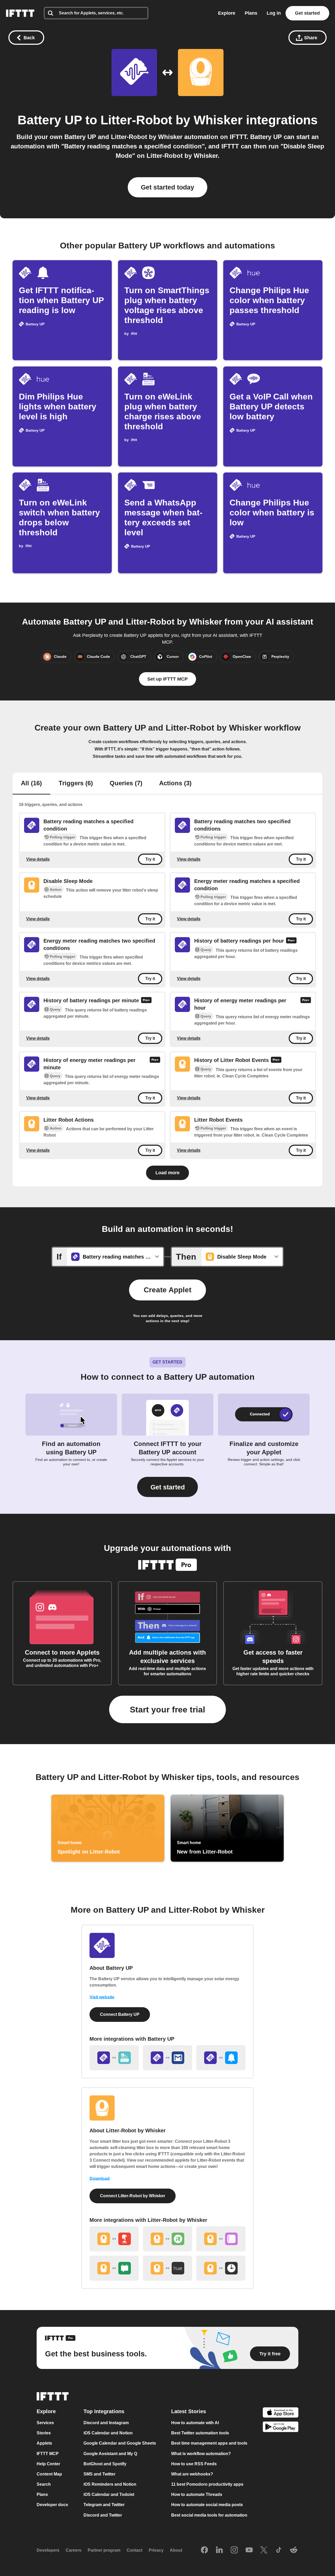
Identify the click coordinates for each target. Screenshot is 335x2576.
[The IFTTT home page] (20, 13)
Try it (150, 859)
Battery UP (50, 120)
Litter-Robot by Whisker (172, 120)
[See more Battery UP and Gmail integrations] (167, 2058)
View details (38, 859)
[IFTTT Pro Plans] (291, 941)
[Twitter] (264, 2550)
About (176, 2550)
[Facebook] (204, 2550)
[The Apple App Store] (281, 2413)
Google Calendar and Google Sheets (120, 2443)
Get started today (167, 187)
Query (206, 950)
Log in (274, 13)
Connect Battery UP (120, 2014)
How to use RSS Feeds (194, 2464)
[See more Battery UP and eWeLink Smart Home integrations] (114, 2058)
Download (100, 2179)
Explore (227, 13)
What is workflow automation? (201, 2454)
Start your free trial (167, 1710)
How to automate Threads (197, 2494)
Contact (135, 2550)
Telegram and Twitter (104, 2505)
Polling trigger (62, 837)
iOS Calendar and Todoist (109, 2494)
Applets (44, 2443)
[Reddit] (294, 2550)
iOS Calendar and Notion (108, 2433)
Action (56, 889)
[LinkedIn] (219, 2550)
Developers (48, 2550)
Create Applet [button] (167, 1290)
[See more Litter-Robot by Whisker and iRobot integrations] (167, 2239)
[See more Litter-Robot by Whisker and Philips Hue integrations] (167, 2268)
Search (44, 2484)
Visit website (102, 1997)
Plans (251, 13)
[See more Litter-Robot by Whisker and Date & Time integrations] (221, 2268)
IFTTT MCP (48, 2454)
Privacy (156, 2550)
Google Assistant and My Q (110, 2454)
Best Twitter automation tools (200, 2433)
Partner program (104, 2550)
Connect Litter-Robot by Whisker (133, 2196)
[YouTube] (249, 2550)
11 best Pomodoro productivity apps (207, 2484)
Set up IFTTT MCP (167, 679)
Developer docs (52, 2505)
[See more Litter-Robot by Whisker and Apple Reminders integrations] (221, 2239)
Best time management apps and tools (209, 2443)
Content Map (49, 2474)
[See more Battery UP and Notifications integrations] (221, 2058)
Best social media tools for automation (209, 2515)
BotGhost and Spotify (105, 2464)
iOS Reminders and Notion (110, 2484)
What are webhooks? (192, 2474)
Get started (307, 13)
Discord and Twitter (103, 2515)
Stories (44, 2433)
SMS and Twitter (99, 2474)
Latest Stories (189, 2411)
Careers (74, 2550)
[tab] (31, 784)
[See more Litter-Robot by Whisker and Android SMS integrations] (114, 2268)
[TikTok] (279, 2550)
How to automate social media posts (207, 2505)
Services (45, 2423)
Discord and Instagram (106, 2423)
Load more (167, 1173)
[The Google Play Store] (281, 2428)
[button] (167, 1487)
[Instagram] (234, 2550)
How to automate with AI (195, 2423)
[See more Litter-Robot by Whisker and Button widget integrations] (114, 2239)
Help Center (48, 2464)
